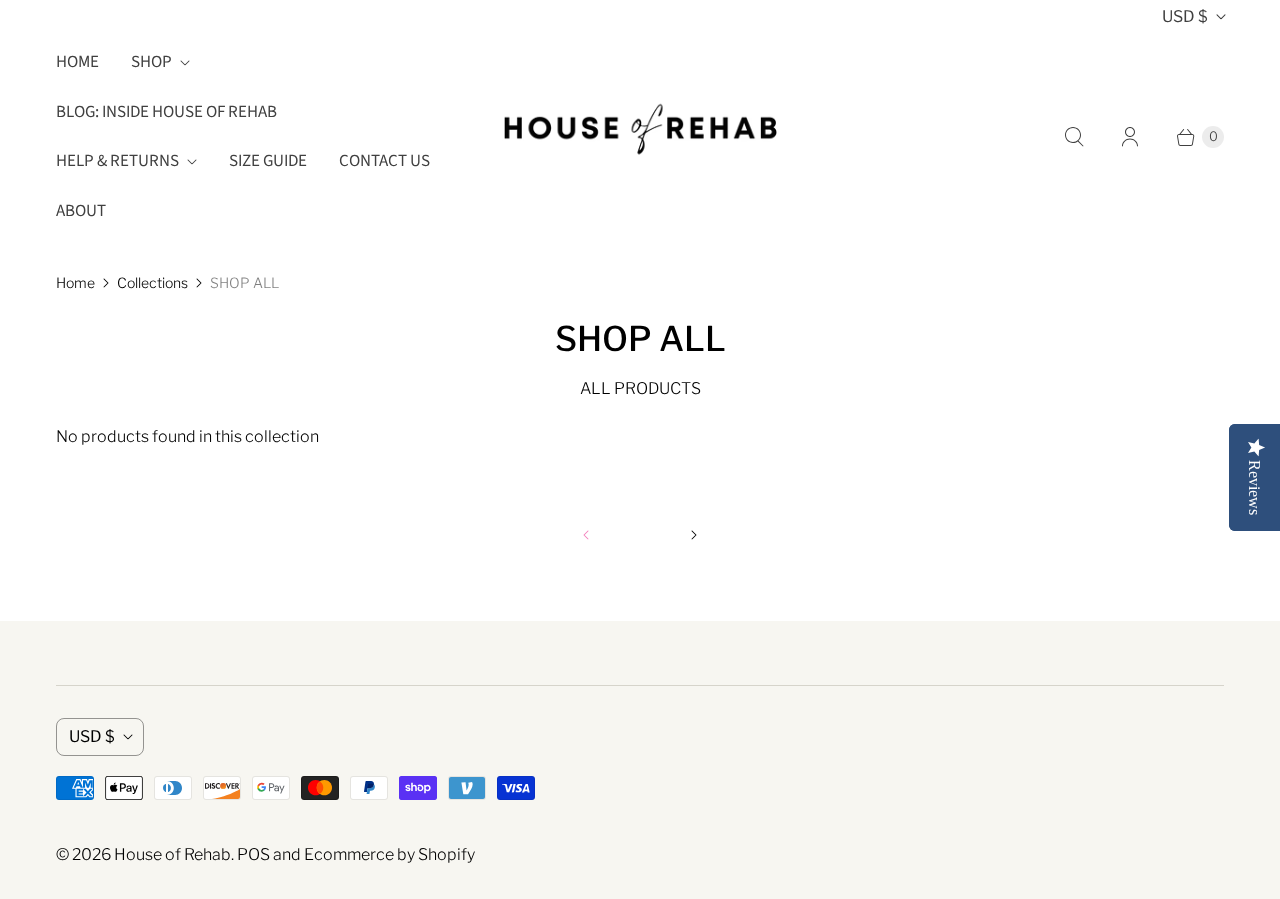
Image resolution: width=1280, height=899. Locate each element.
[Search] (1074, 137)
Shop (151, 62)
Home (77, 62)
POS (253, 854)
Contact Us (384, 161)
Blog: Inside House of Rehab (166, 112)
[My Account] (1130, 137)
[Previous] (586, 535)
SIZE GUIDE (268, 161)
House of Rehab (172, 854)
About (81, 211)
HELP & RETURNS (117, 161)
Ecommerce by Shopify (389, 854)
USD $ (1185, 16)
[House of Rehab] (640, 137)
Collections (152, 282)
